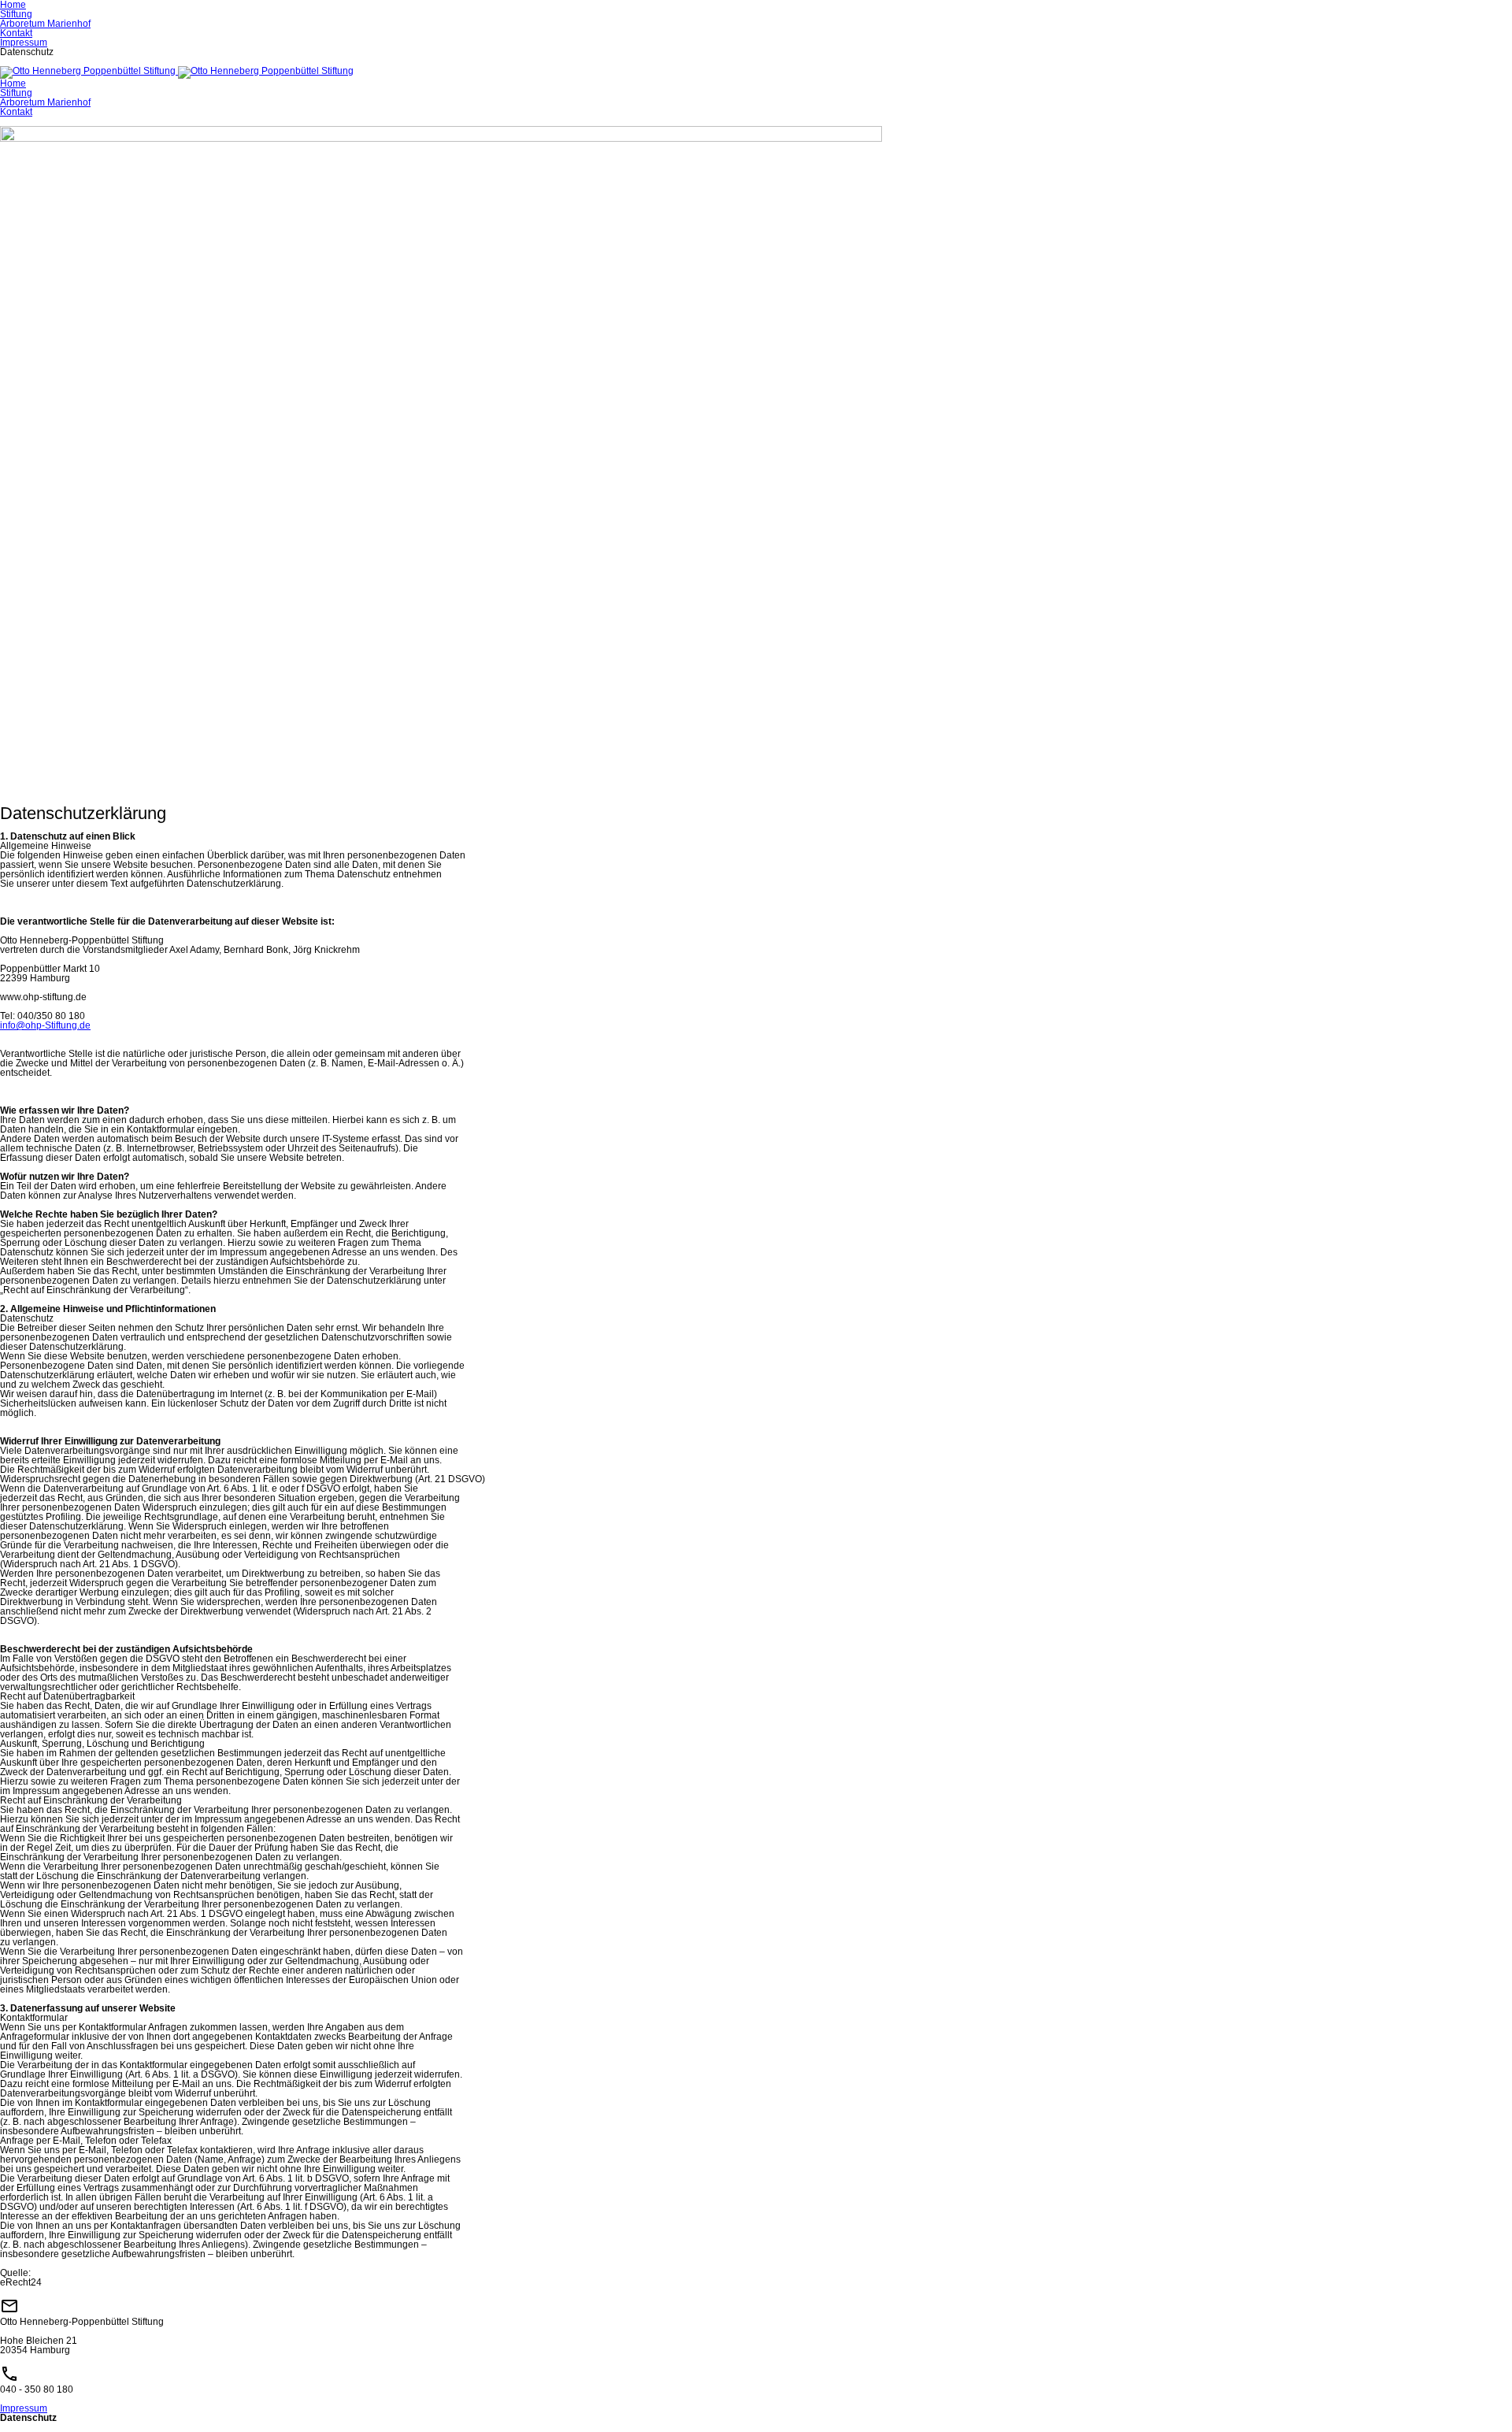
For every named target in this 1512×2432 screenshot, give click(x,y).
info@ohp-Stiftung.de (45, 1025)
